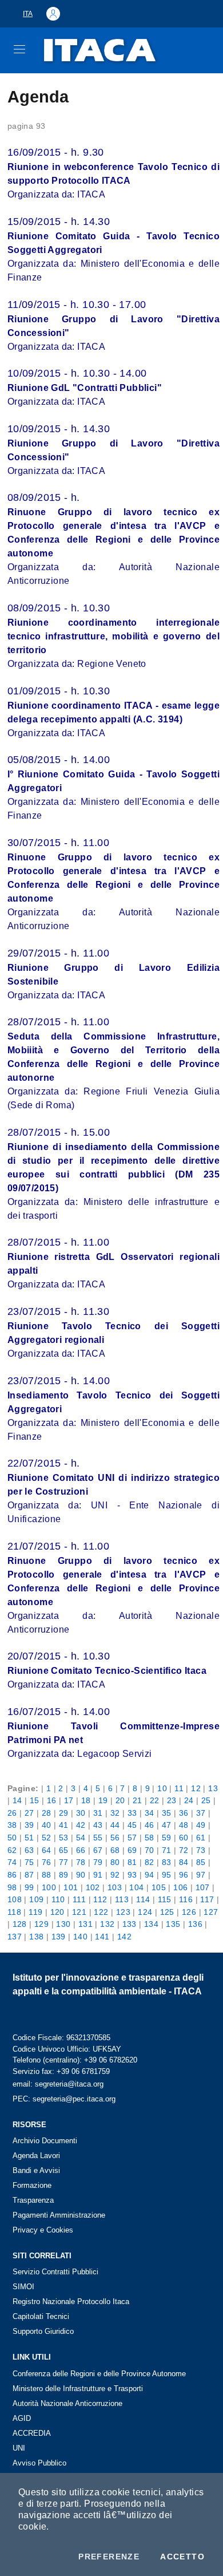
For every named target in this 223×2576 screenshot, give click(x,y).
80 (115, 1862)
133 (130, 1924)
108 (15, 1899)
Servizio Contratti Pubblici (55, 2272)
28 (47, 1813)
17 (69, 1800)
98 (12, 1887)
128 (20, 1924)
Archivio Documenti (45, 2141)
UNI (19, 2448)
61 (201, 1838)
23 (172, 1800)
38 (12, 1825)
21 (138, 1800)
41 (64, 1825)
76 (47, 1862)
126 (189, 1912)
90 (81, 1875)
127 (211, 1912)
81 (132, 1862)
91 (98, 1875)
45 (132, 1825)
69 (132, 1850)
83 (167, 1862)
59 (167, 1838)
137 (15, 1937)
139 (59, 1937)
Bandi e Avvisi (36, 2170)
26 (12, 1813)
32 (115, 1813)
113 (122, 1899)
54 (81, 1838)
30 (81, 1813)
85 (201, 1862)
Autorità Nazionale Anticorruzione (67, 2403)
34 (150, 1813)
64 (47, 1850)
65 (64, 1850)
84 (184, 1862)
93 (132, 1875)
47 (167, 1825)
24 (189, 1800)
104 (136, 1887)
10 (162, 1788)
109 (36, 1899)
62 (12, 1850)
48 (184, 1825)
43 (98, 1825)
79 (98, 1862)
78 (81, 1862)
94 (150, 1875)
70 (150, 1850)
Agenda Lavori (36, 2156)
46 (150, 1825)
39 (29, 1825)
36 (184, 1813)
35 (167, 1813)
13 (213, 1788)
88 (47, 1875)
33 (132, 1813)
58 (150, 1838)
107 (203, 1887)
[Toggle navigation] (19, 49)
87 (29, 1875)
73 (201, 1850)
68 (115, 1850)
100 (49, 1887)
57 (132, 1838)
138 (36, 1937)
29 (64, 1813)
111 (79, 1899)
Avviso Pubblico (39, 2463)
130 (63, 1924)
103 (115, 1887)
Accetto (182, 2557)
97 (201, 1875)
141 (102, 1937)
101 (71, 1887)
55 (98, 1838)
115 (165, 1899)
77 (64, 1862)
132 (107, 1924)
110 (58, 1899)
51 (29, 1838)
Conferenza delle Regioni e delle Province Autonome (99, 2374)
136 (195, 1924)
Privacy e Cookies (43, 2230)
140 (80, 1937)
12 (196, 1788)
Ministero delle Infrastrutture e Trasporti (78, 2389)
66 (81, 1850)
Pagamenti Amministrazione (59, 2215)
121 (79, 1912)
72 (184, 1850)
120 (57, 1912)
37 (201, 1813)
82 (150, 1862)
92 (115, 1875)
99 (29, 1887)
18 (86, 1800)
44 (115, 1825)
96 (184, 1875)
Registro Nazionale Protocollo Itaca (71, 2302)
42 (81, 1825)
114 (143, 1899)
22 (155, 1800)
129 (41, 1924)
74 (12, 1862)
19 (103, 1800)
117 (207, 1899)
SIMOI (23, 2287)
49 (201, 1825)
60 (184, 1838)
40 (47, 1825)
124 (145, 1912)
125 (167, 1912)
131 (85, 1924)
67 (98, 1850)
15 (35, 1800)
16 (52, 1800)
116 (186, 1899)
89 (64, 1875)
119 (35, 1912)
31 (98, 1813)
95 (167, 1875)
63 (29, 1850)
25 (206, 1800)
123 (123, 1912)
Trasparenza (33, 2200)
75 (29, 1862)
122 (101, 1912)
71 (167, 1850)
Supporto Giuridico (43, 2331)
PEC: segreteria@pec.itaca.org (64, 2099)
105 (159, 1887)
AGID (22, 2418)
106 (180, 1887)
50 (12, 1838)
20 (120, 1800)
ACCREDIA (32, 2433)
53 (64, 1838)
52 (47, 1838)
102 (93, 1887)
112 (100, 1899)
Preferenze (109, 2557)
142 (124, 1937)
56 (115, 1838)
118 (14, 1912)
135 (173, 1924)
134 (151, 1924)
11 (179, 1788)
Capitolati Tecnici (41, 2316)
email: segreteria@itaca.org (58, 2084)
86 (12, 1875)
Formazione (32, 2185)
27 (29, 1813)
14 (17, 1800)
